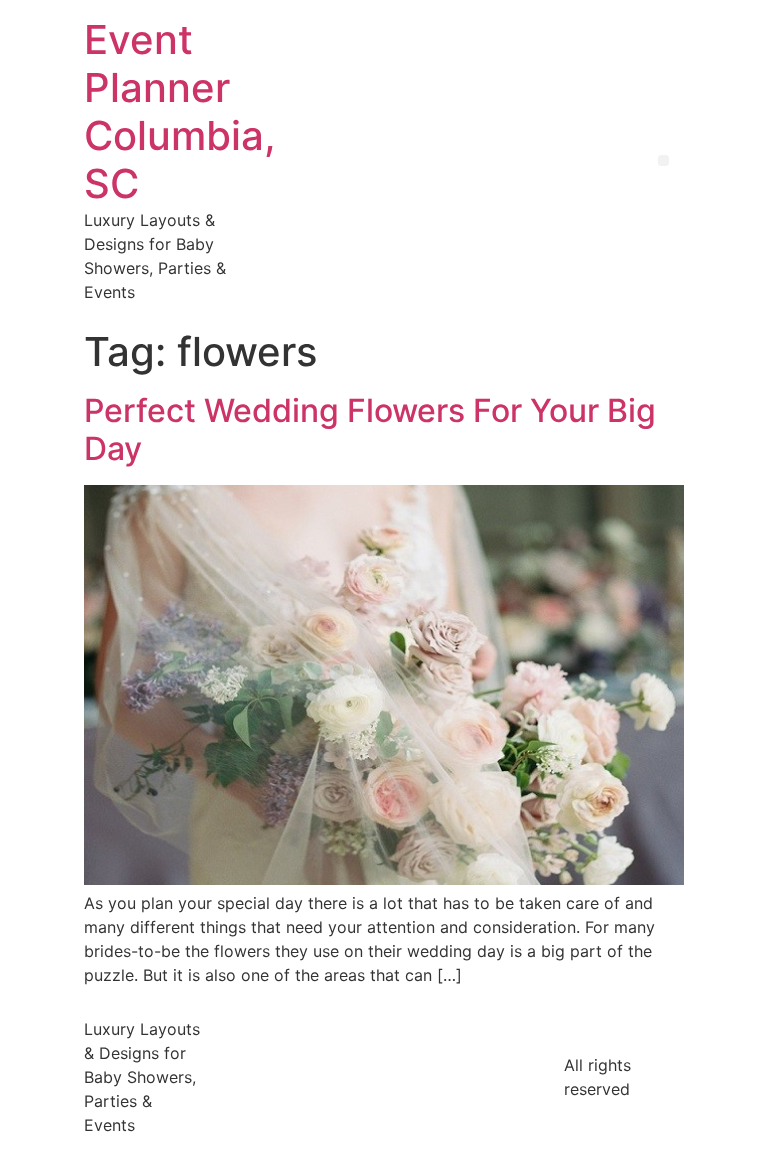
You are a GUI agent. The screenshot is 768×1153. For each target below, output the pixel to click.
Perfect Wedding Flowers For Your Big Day (370, 429)
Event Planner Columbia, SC (180, 111)
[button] (663, 160)
